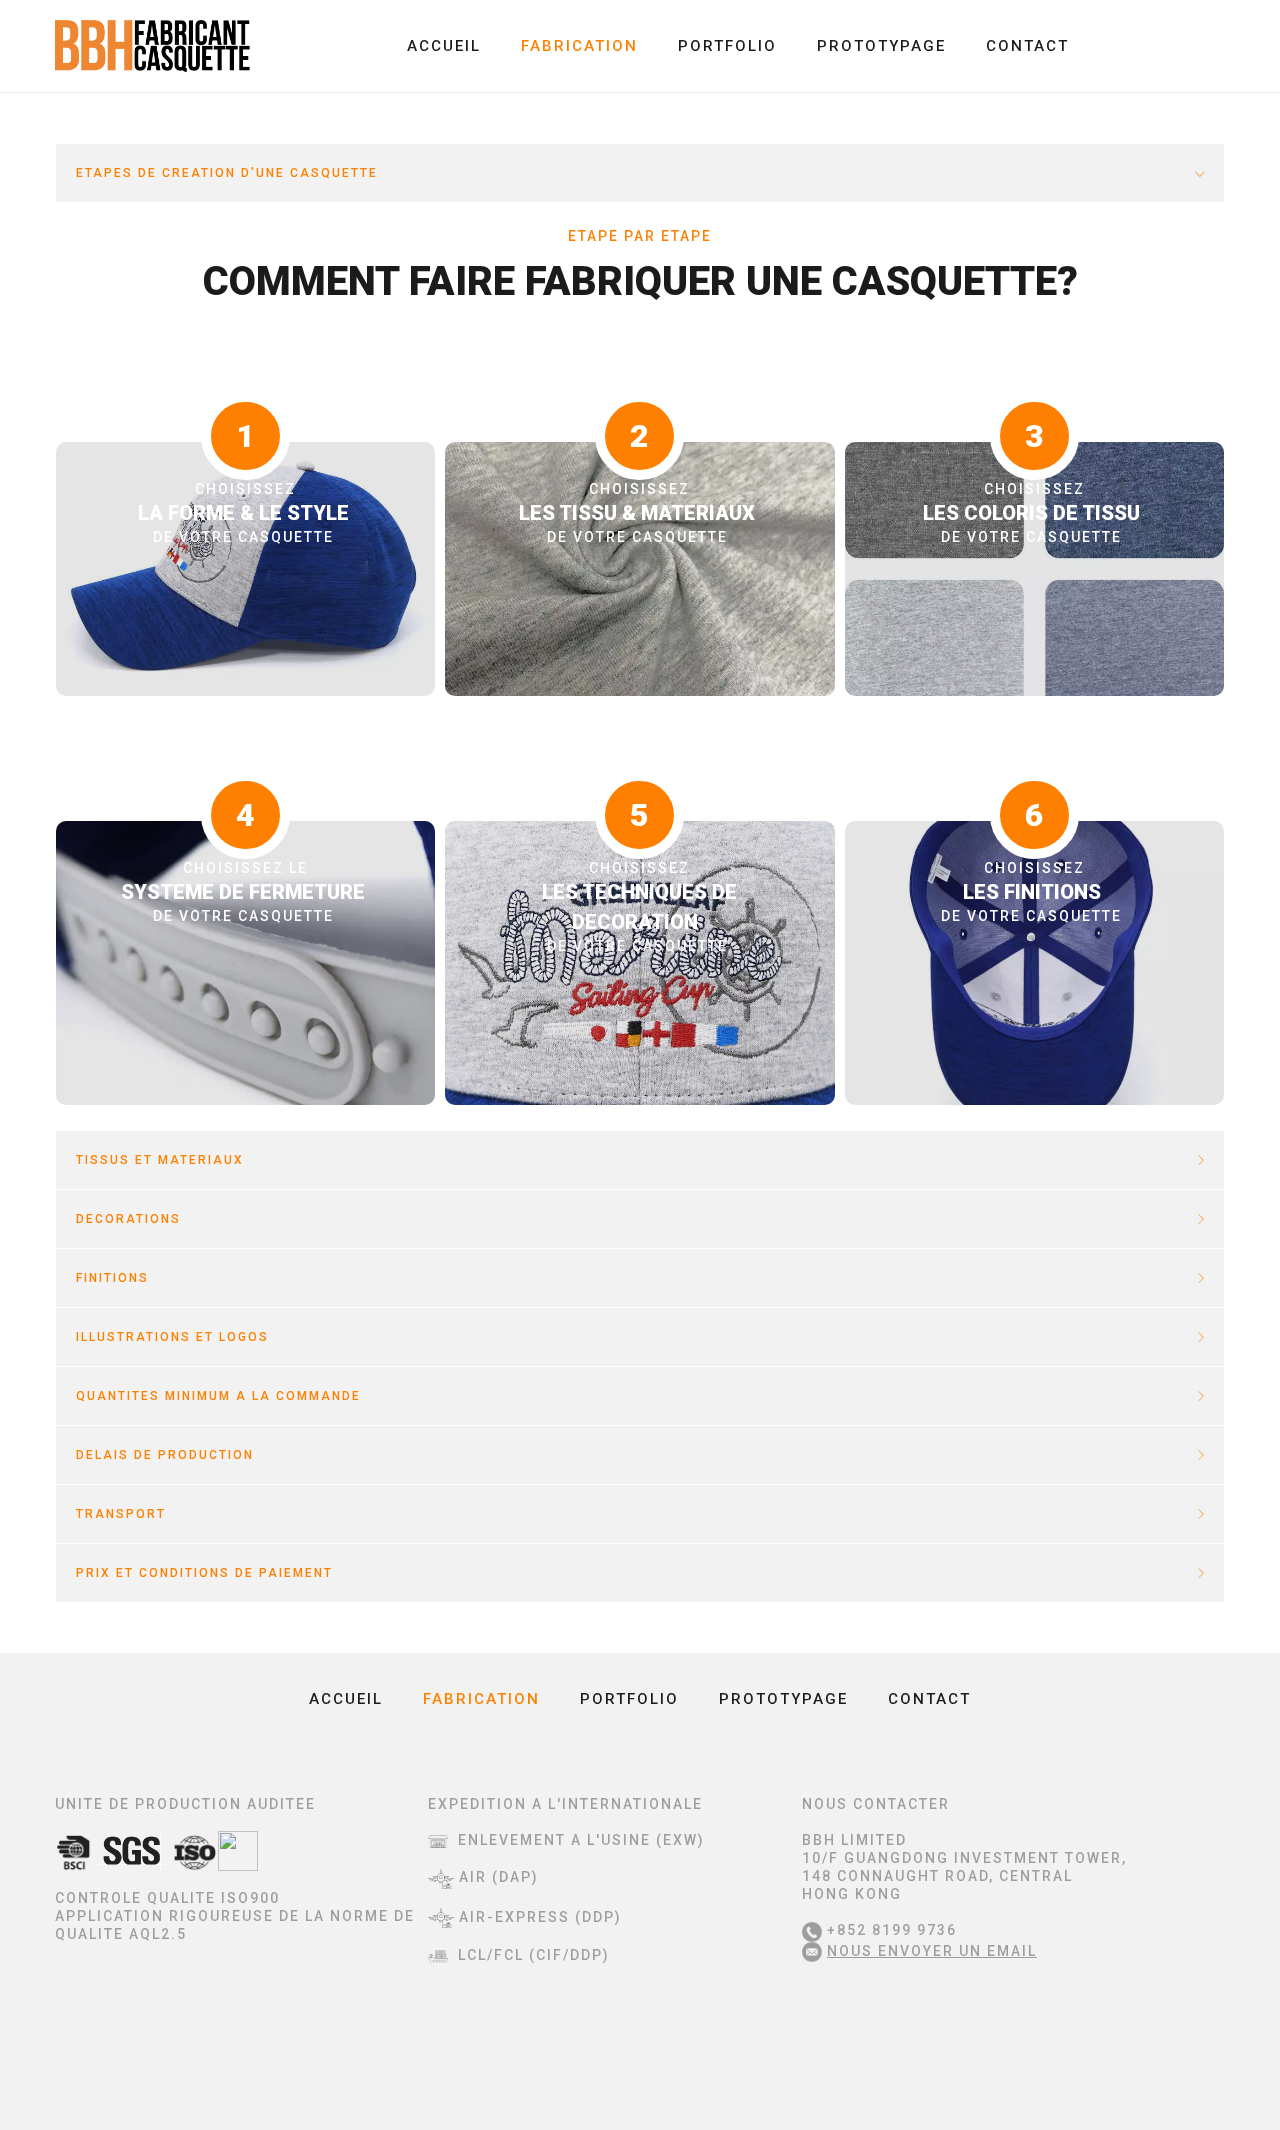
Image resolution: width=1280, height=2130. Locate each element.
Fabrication (579, 46)
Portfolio (727, 46)
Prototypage (881, 46)
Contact (1027, 46)
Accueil (444, 46)
